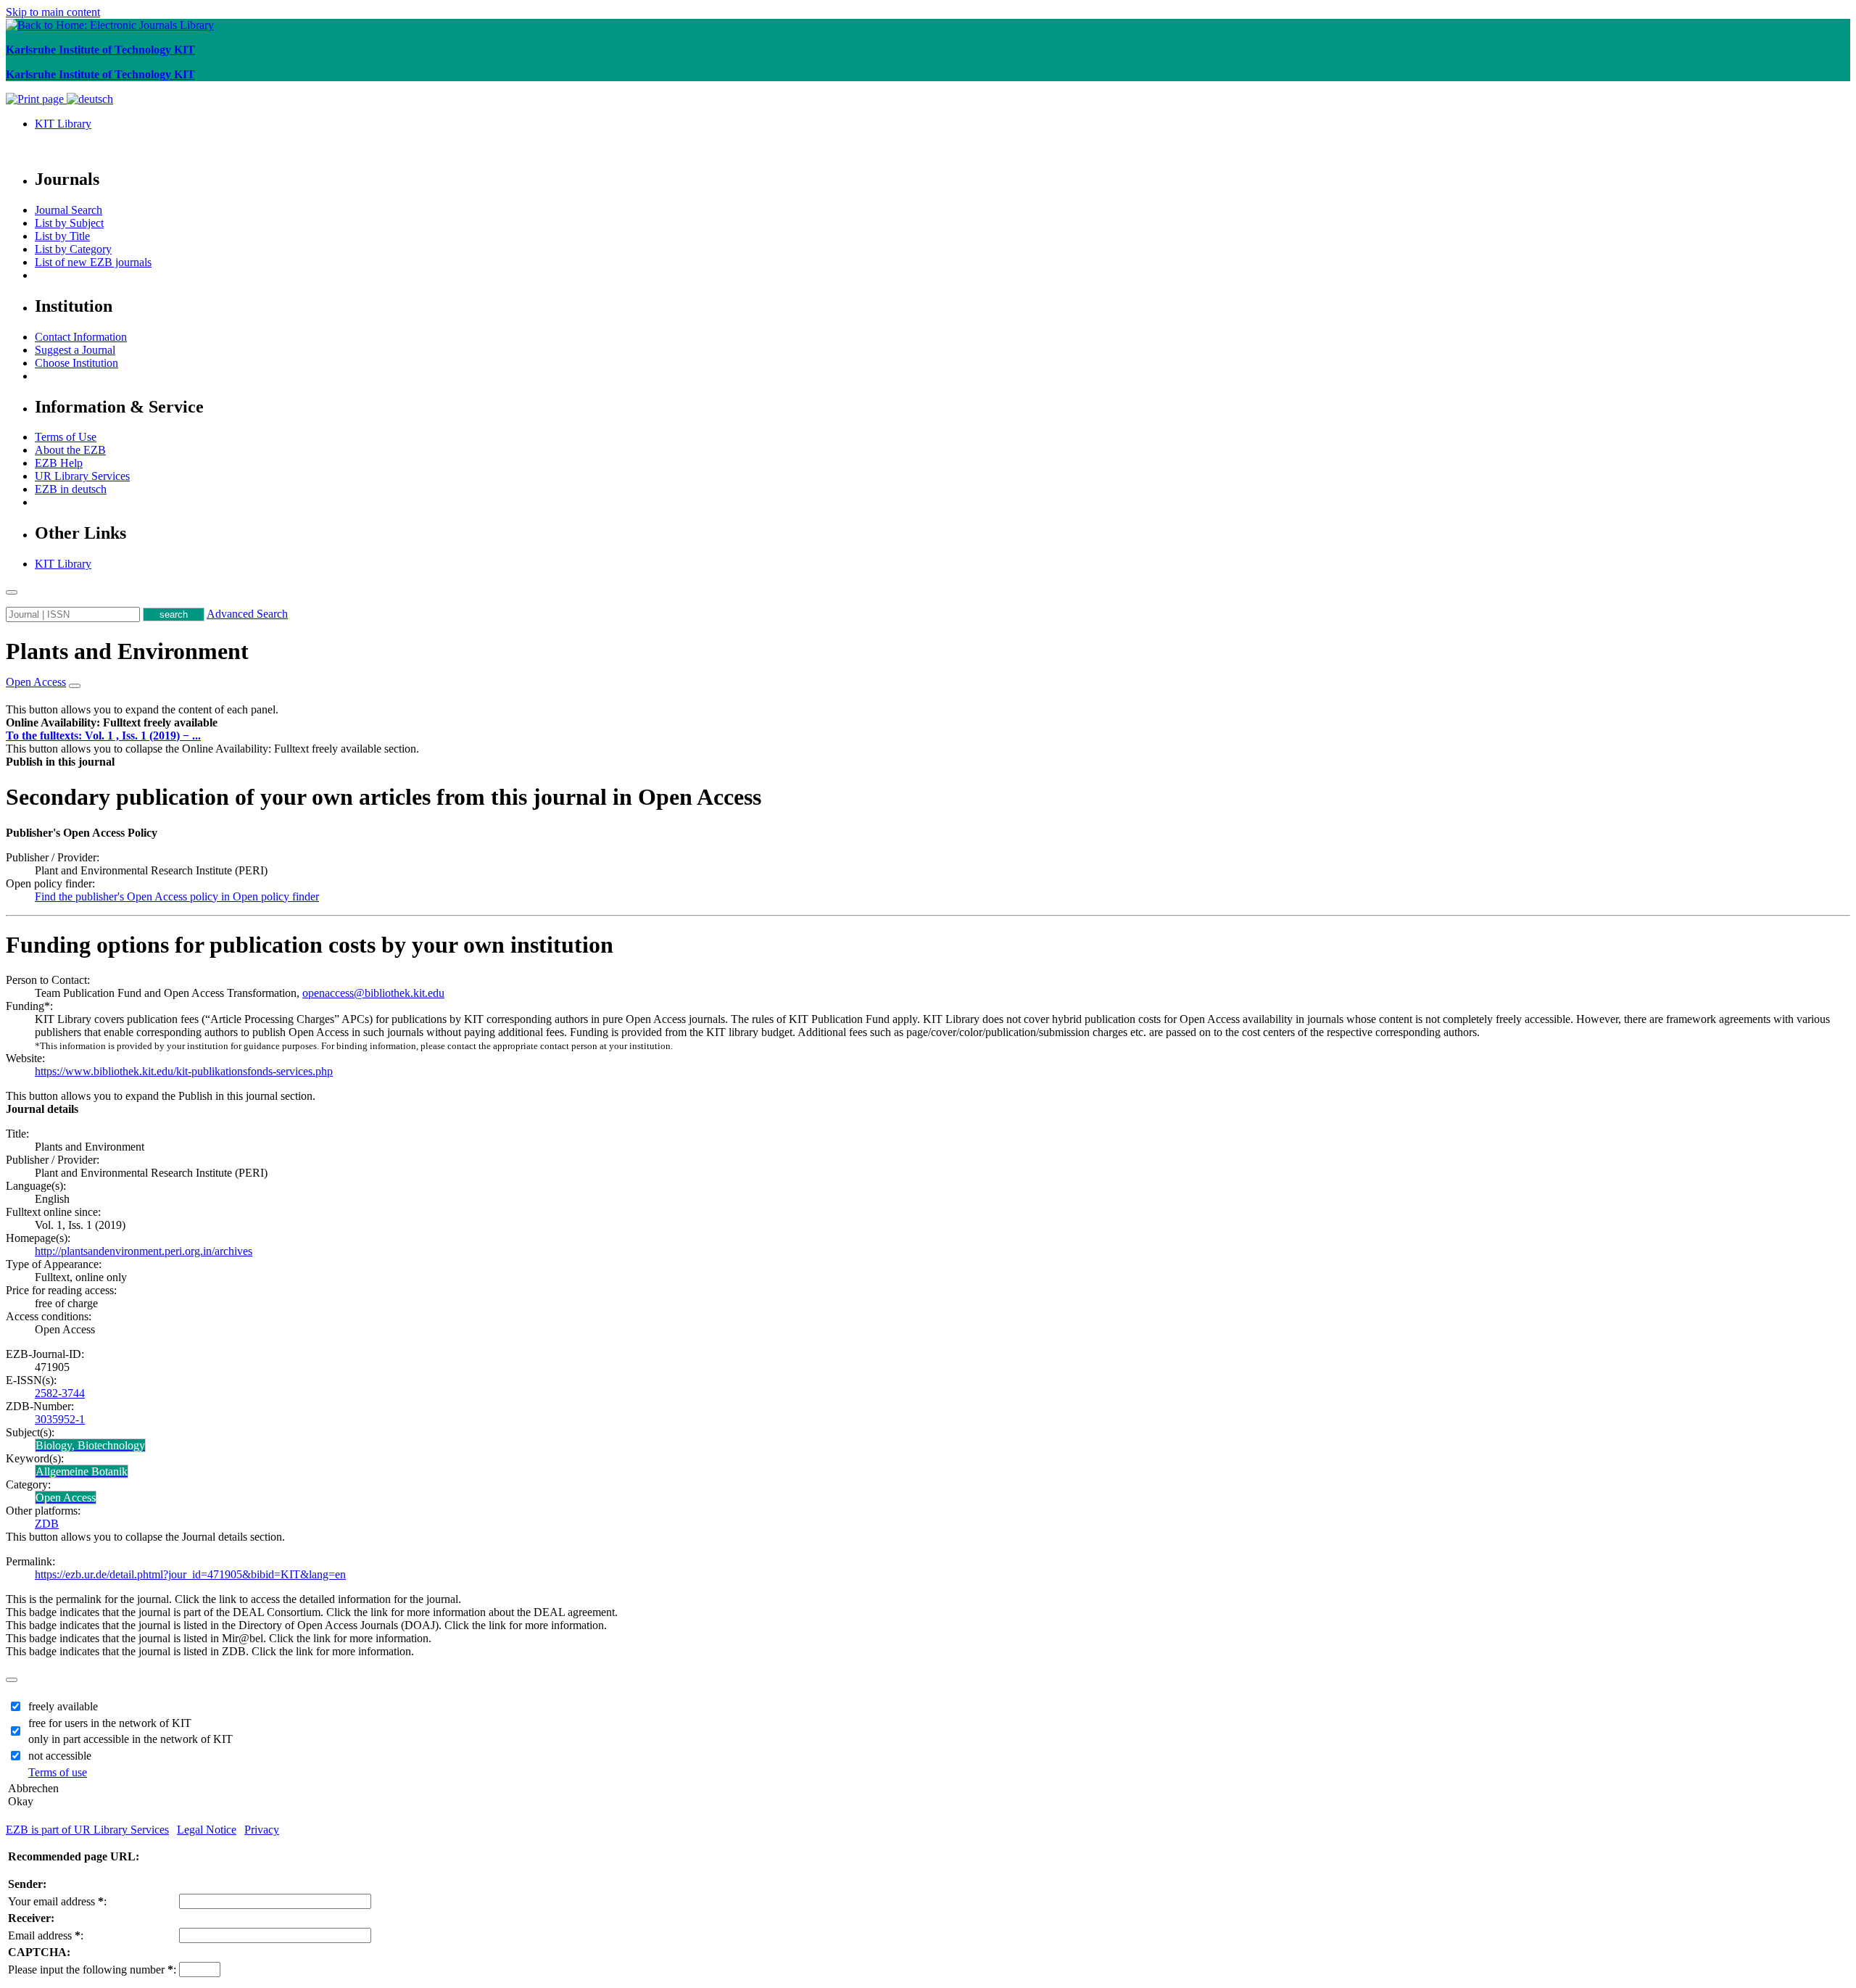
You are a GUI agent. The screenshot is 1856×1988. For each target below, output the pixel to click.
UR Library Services (82, 476)
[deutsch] (90, 99)
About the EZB (70, 450)
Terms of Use (66, 437)
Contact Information (81, 337)
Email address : (46, 1935)
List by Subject (69, 223)
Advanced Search (247, 614)
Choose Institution (76, 363)
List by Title (62, 236)
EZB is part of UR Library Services (87, 1830)
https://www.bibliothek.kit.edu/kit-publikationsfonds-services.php (184, 1071)
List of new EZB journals (93, 262)
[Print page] (36, 99)
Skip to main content (53, 12)
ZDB (47, 1524)
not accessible (60, 1756)
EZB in (71, 489)
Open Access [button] (36, 682)
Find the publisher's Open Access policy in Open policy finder (177, 896)
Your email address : (57, 1901)
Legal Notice (207, 1830)
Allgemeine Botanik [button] (82, 1471)
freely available (63, 1706)
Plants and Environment (127, 651)
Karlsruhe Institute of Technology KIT (100, 50)
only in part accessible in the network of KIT (130, 1739)
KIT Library (63, 124)
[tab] (928, 723)
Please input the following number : (92, 1970)
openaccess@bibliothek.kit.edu (373, 993)
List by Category (73, 249)
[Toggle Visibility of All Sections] (75, 686)
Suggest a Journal (75, 350)
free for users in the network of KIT (110, 1723)
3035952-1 (60, 1419)
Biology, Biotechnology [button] (90, 1445)
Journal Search (69, 210)
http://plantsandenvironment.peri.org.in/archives (144, 1251)
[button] (112, 722)
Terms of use (58, 1772)
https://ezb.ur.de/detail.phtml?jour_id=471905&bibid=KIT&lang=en (190, 1574)
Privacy (262, 1830)
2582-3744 (60, 1393)
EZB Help (59, 463)
